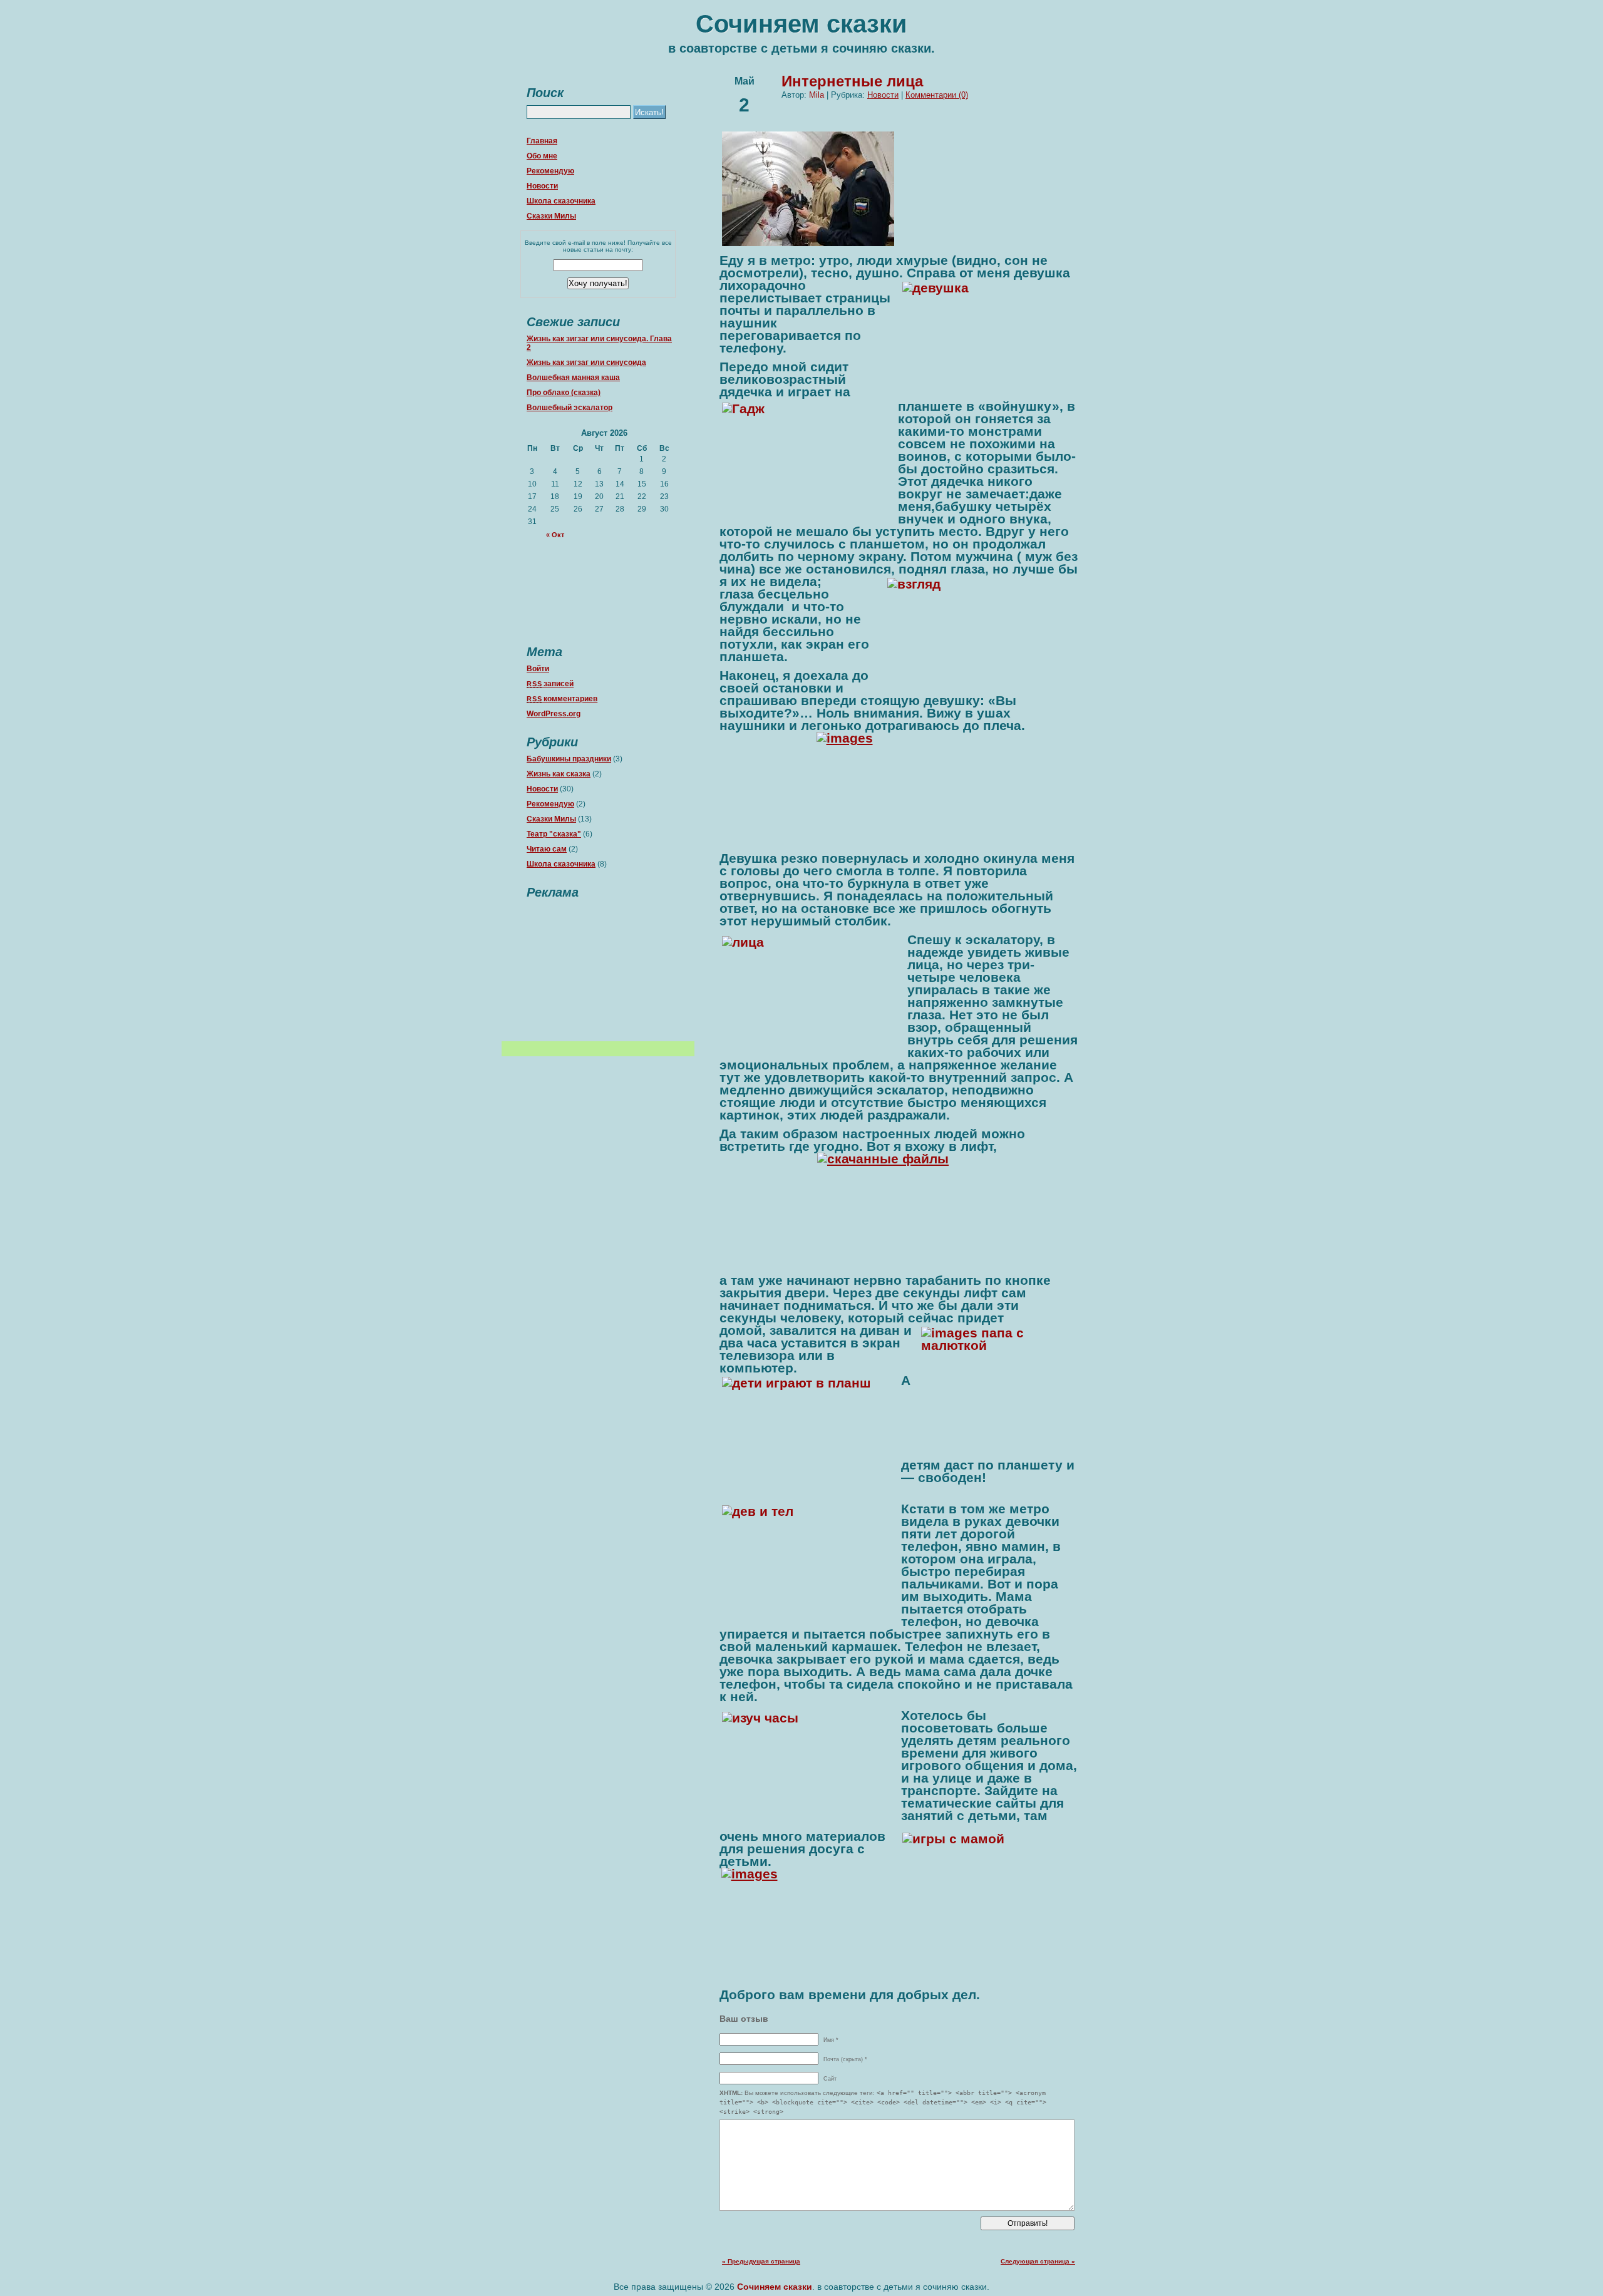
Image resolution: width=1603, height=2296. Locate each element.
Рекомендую (550, 171)
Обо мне (542, 156)
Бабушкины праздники (569, 759)
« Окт (555, 535)
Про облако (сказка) (564, 393)
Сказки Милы (551, 216)
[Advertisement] (598, 967)
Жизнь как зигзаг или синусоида (586, 363)
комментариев (562, 699)
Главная (542, 141)
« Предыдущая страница (761, 2261)
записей (550, 684)
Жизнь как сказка (559, 774)
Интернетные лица (852, 81)
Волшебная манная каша (573, 378)
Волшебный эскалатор (570, 408)
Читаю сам (547, 849)
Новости (542, 186)
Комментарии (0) (937, 95)
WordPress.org (554, 714)
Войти (538, 669)
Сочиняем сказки (801, 24)
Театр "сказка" (554, 834)
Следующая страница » (1038, 2261)
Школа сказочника (561, 201)
